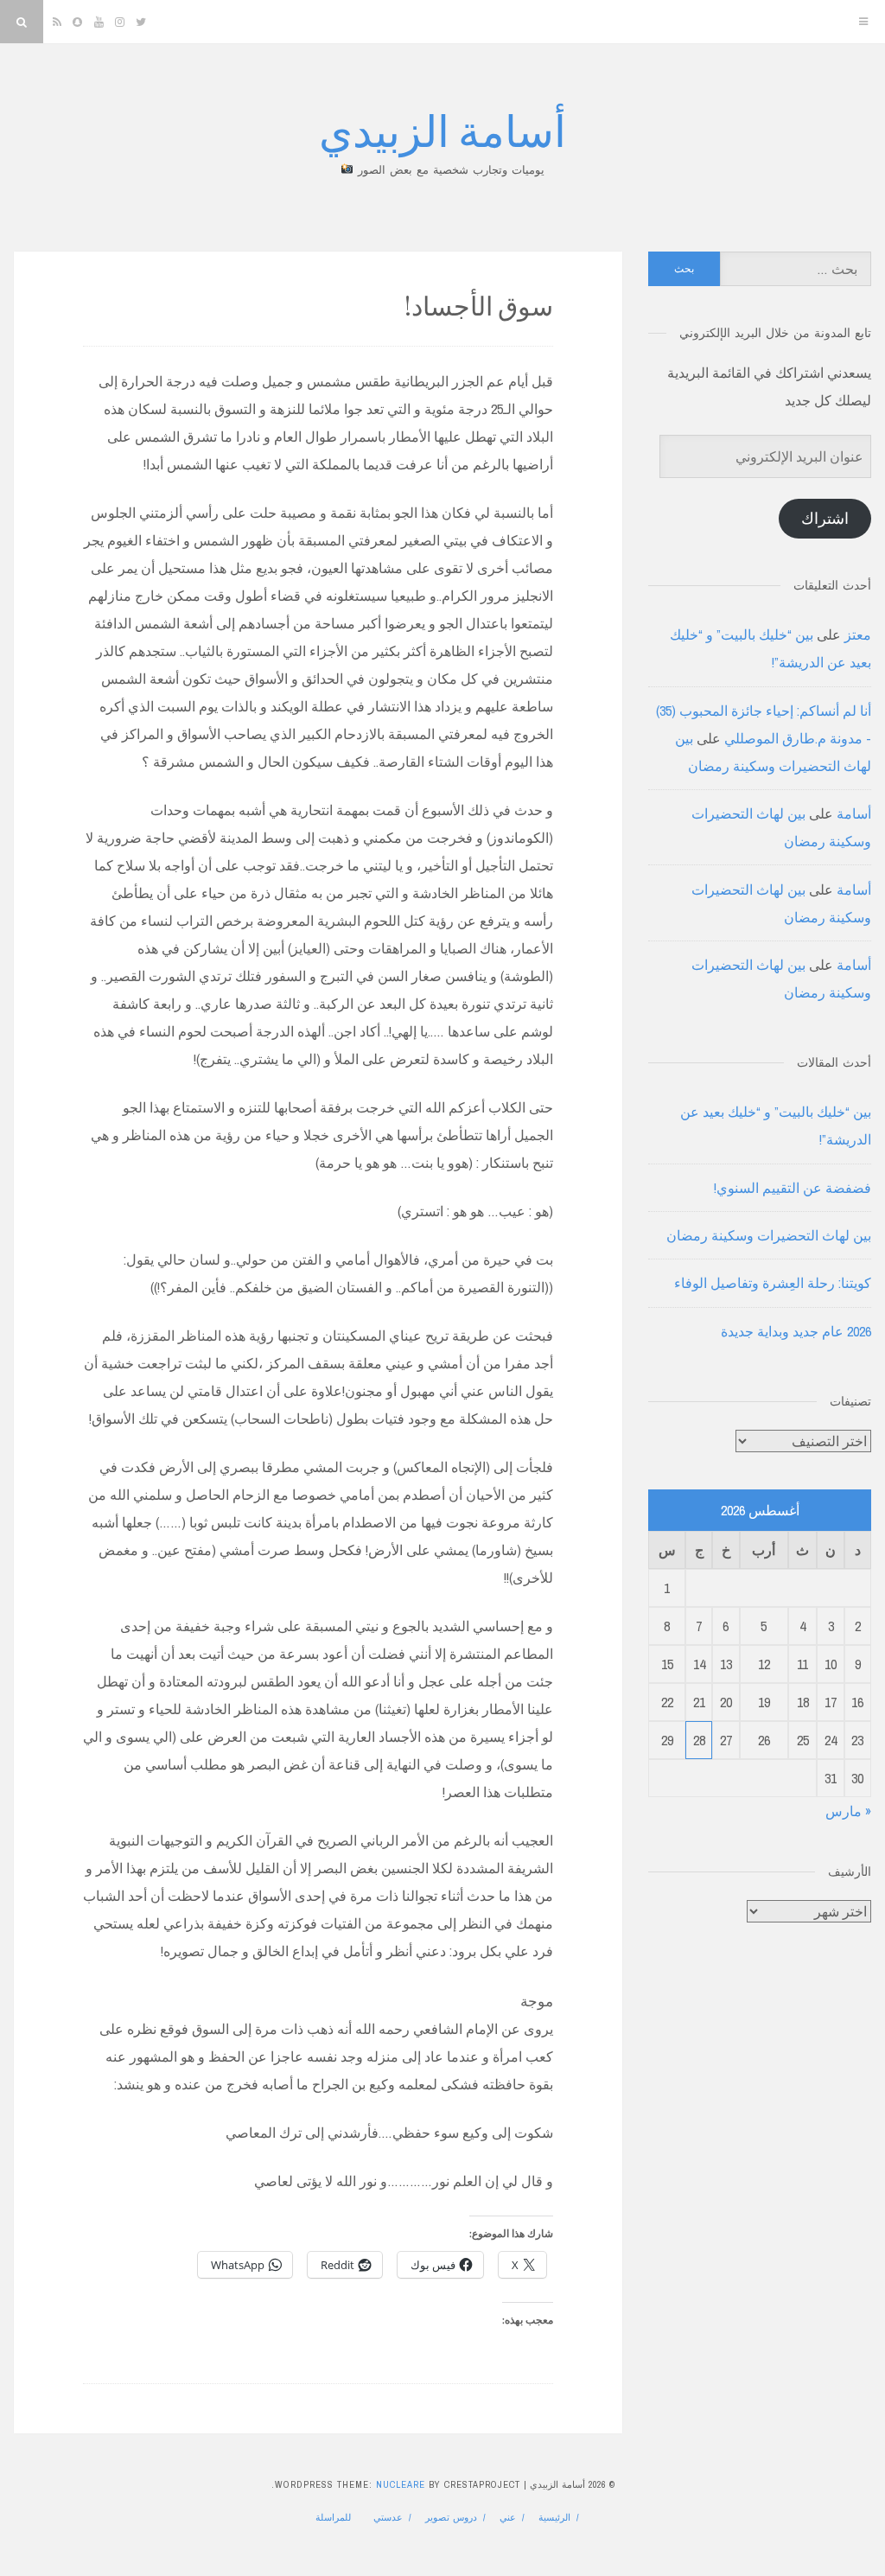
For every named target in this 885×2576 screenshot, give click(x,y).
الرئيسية (554, 2517)
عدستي (388, 2517)
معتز (858, 634)
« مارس (848, 1811)
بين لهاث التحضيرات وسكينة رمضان (769, 1235)
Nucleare (401, 2484)
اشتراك (825, 518)
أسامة (854, 813)
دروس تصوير (451, 2517)
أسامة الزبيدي (442, 129)
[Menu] (863, 22)
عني (508, 2517)
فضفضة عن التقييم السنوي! (793, 1188)
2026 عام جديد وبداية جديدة (796, 1331)
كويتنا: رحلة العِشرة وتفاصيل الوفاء (773, 1283)
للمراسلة (333, 2517)
